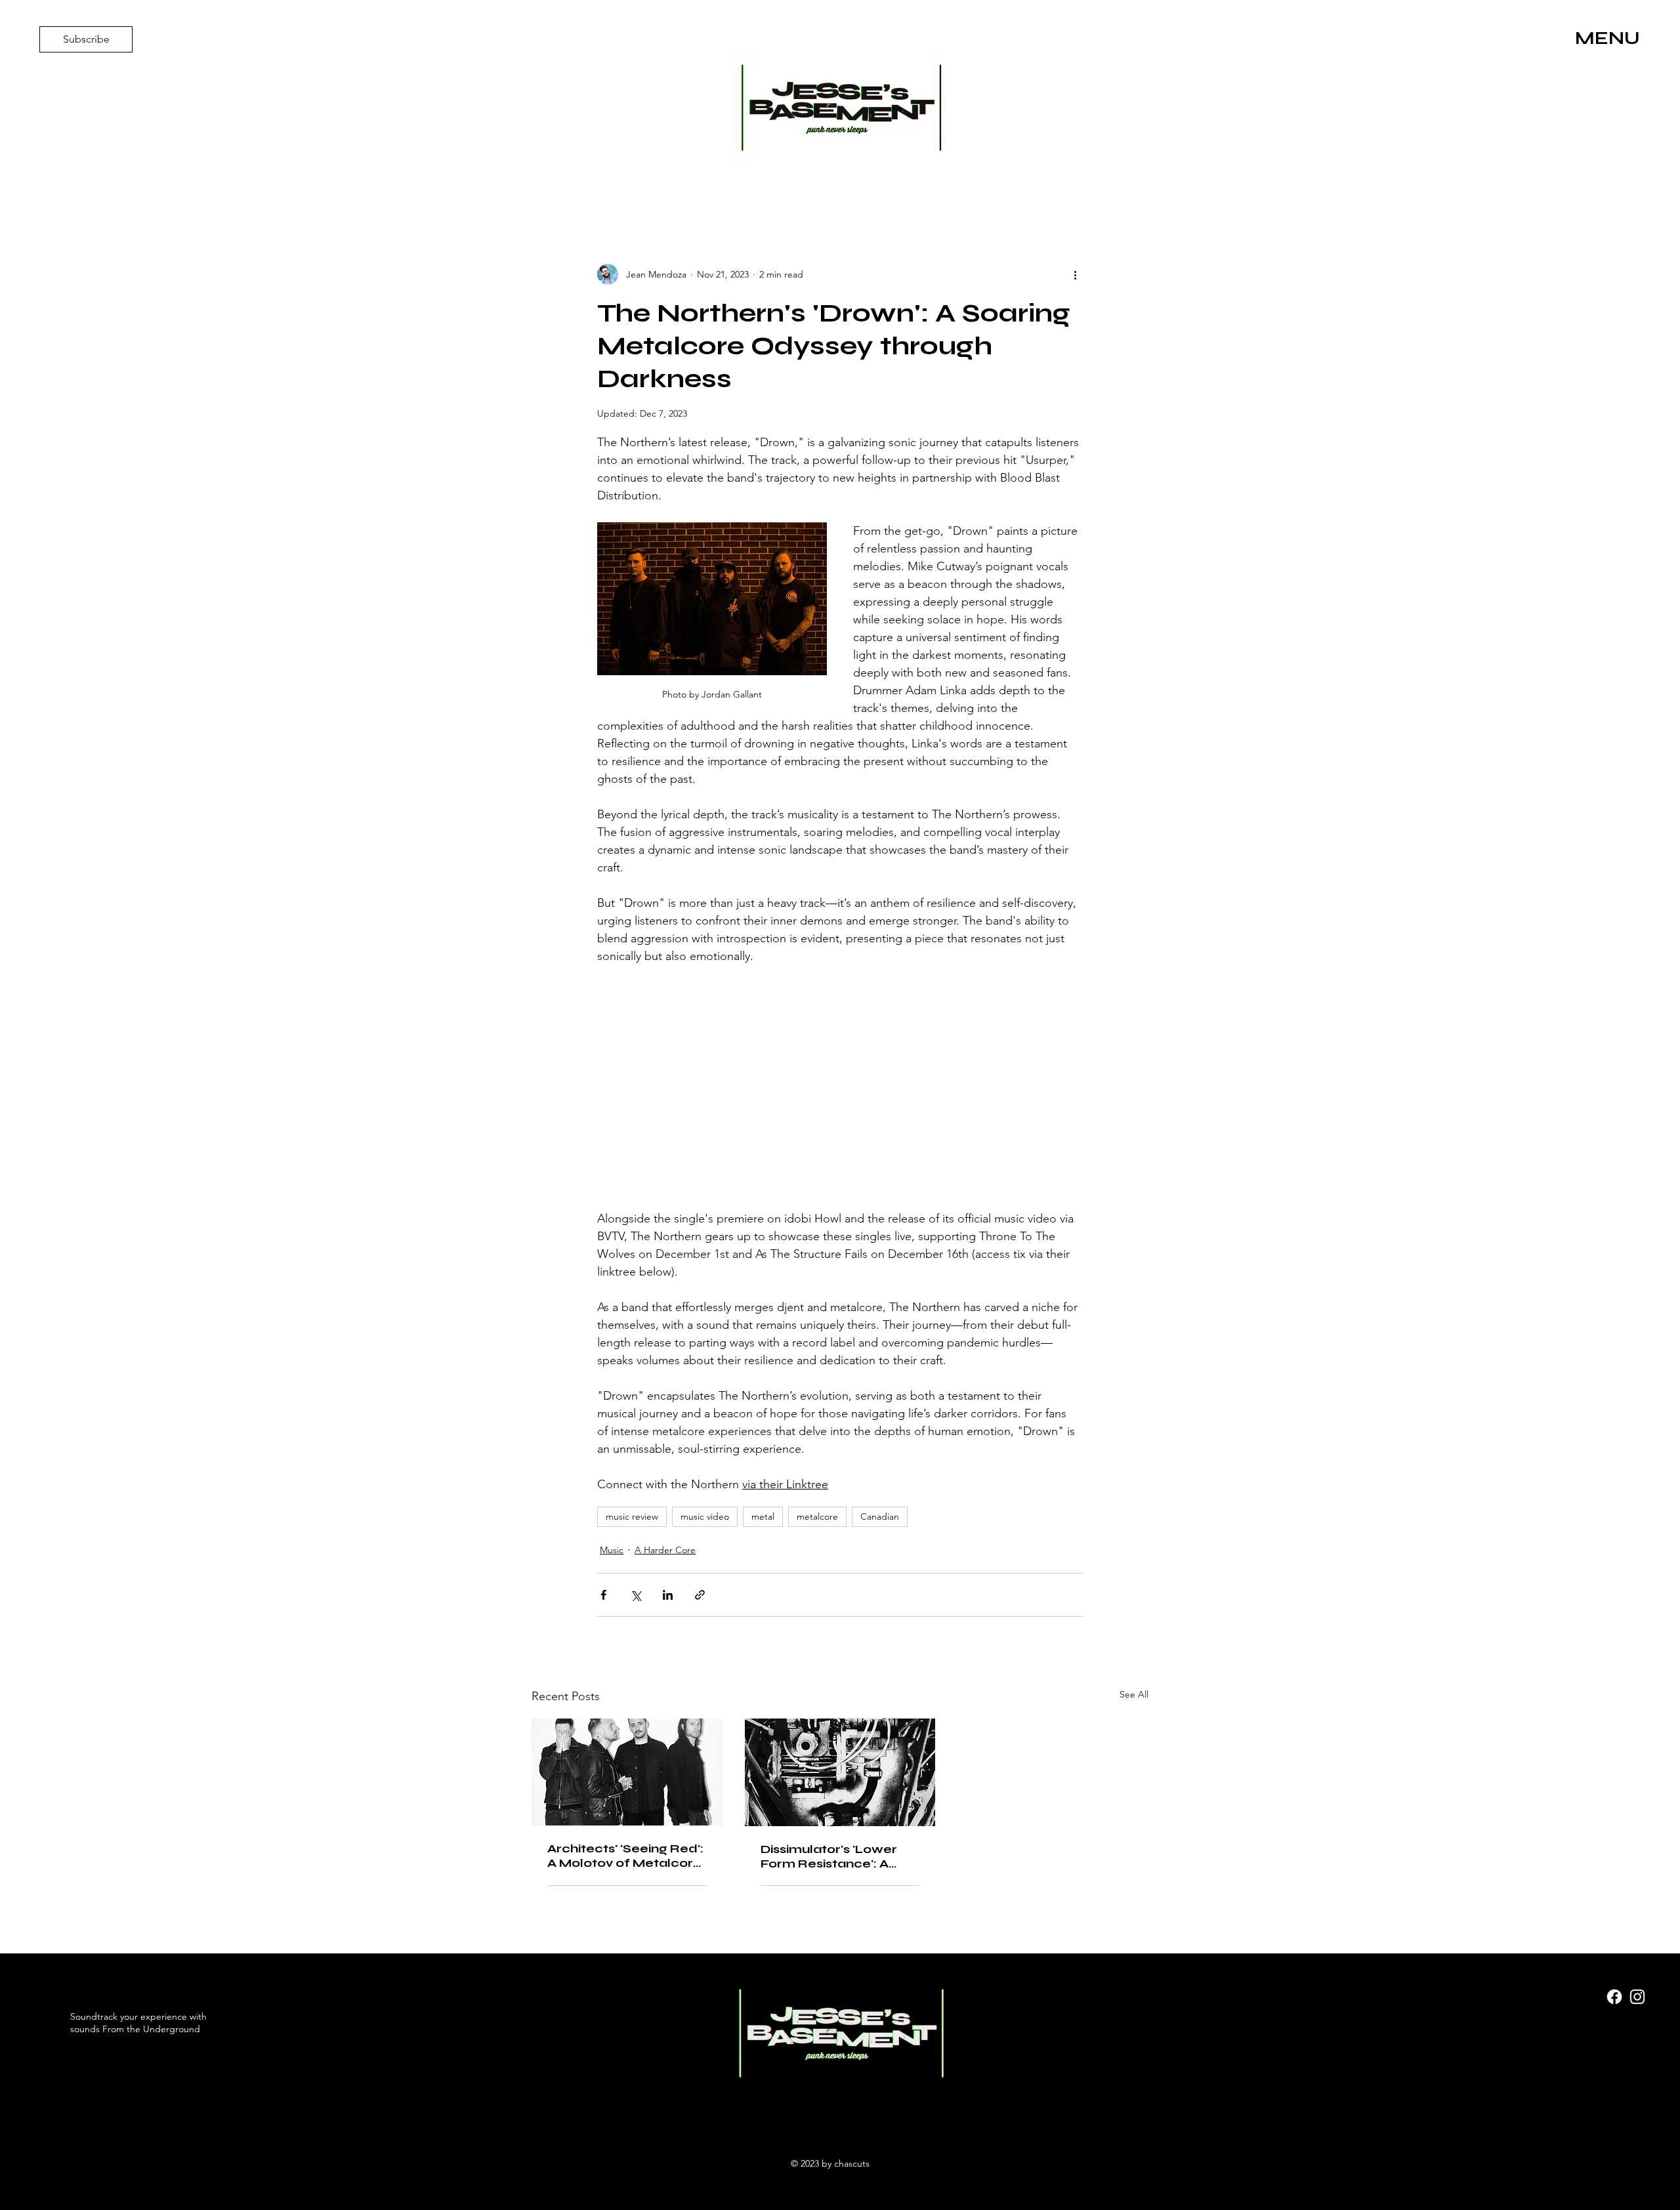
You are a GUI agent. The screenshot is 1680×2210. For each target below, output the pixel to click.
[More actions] (1075, 274)
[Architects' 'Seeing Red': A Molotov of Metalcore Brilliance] (627, 1772)
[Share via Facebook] (603, 1595)
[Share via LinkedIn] (668, 1595)
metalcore (817, 1516)
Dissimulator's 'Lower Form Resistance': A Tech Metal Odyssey (829, 1856)
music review (632, 1516)
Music (612, 1550)
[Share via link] (700, 1595)
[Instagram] (1637, 1997)
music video (705, 1516)
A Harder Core (665, 1550)
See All (1134, 1694)
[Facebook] (1614, 1997)
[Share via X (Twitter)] (636, 1595)
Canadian (880, 1516)
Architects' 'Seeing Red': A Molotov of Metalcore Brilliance (625, 1856)
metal (763, 1516)
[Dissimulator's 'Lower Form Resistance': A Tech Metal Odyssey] (840, 1772)
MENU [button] (1607, 38)
